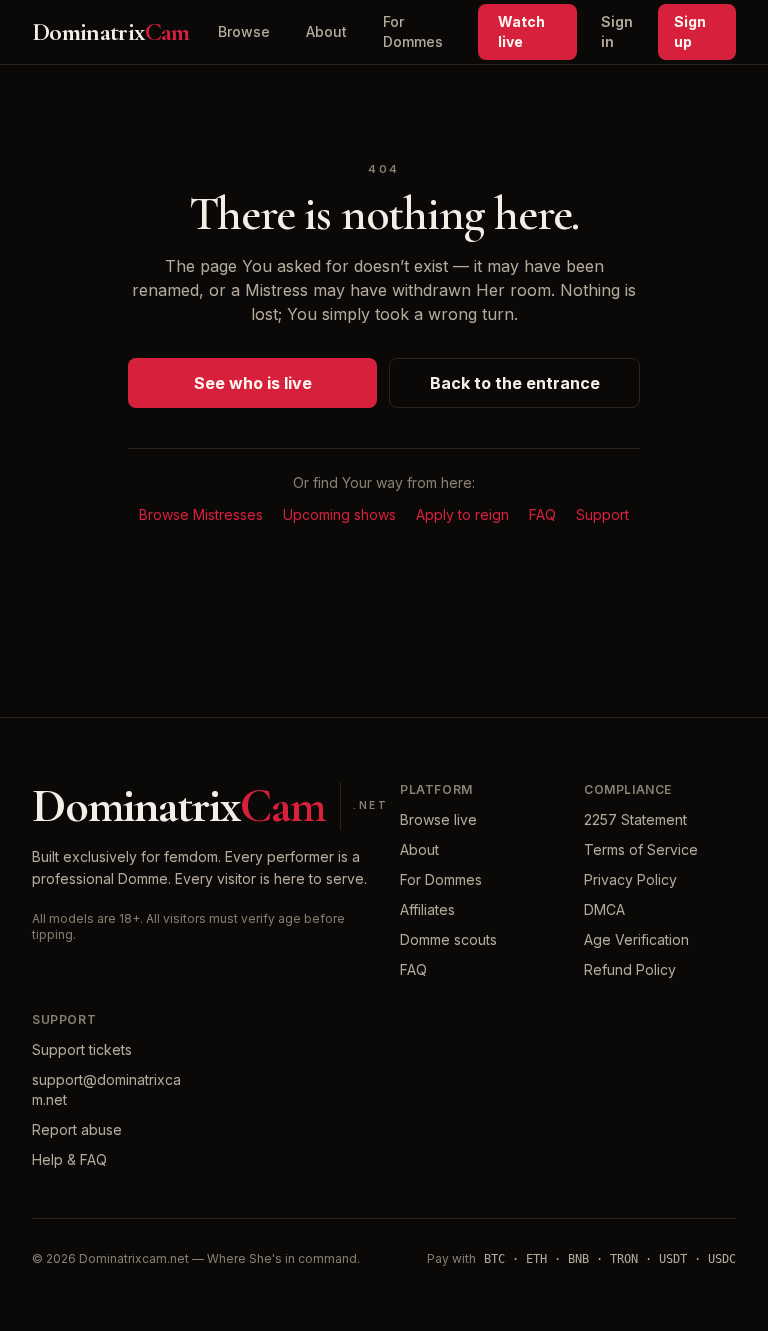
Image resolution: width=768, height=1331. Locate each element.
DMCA (604, 909)
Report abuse (77, 1129)
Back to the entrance (515, 383)
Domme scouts (448, 939)
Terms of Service (641, 849)
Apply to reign (462, 514)
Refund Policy (630, 969)
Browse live (438, 819)
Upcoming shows (339, 514)
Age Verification (636, 939)
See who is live (253, 383)
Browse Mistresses (201, 514)
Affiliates (427, 909)
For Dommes (413, 31)
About (326, 31)
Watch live (521, 31)
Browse (244, 31)
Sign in (617, 31)
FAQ (542, 514)
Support (602, 514)
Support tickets (82, 1049)
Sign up (690, 31)
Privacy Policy (630, 879)
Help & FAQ (69, 1159)
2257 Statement (635, 819)
